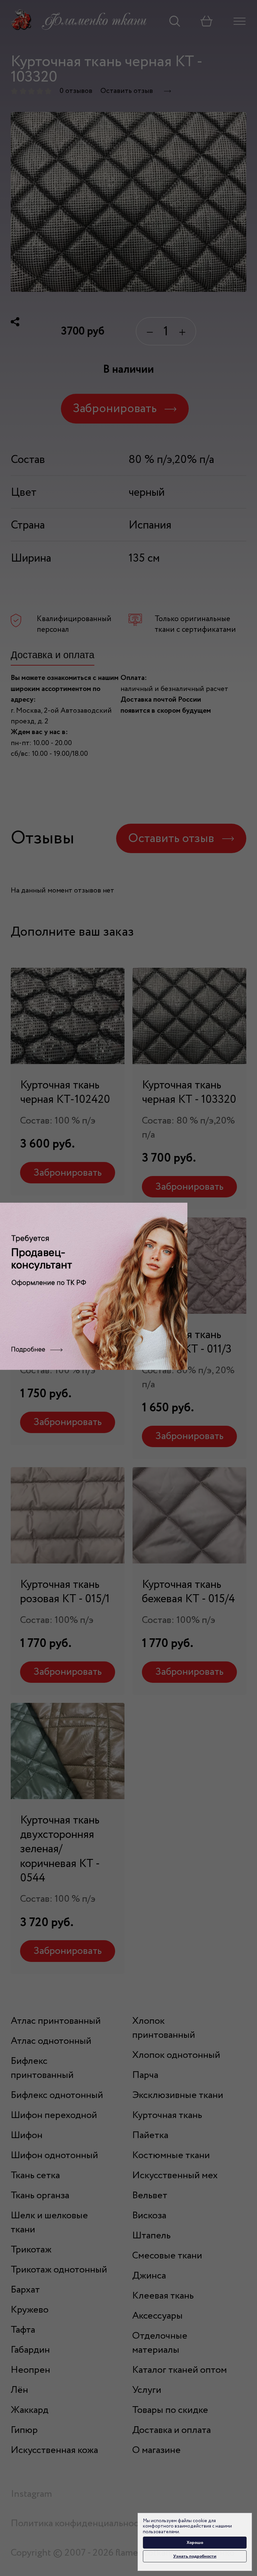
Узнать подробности (195, 2556)
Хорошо (195, 2542)
